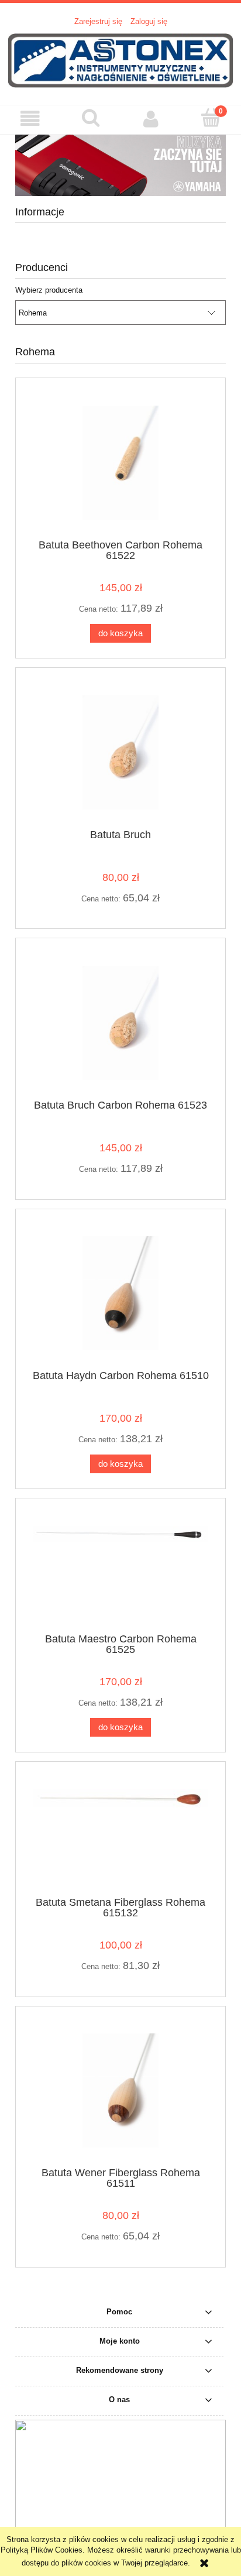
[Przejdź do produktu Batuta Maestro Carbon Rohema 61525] (120, 1570)
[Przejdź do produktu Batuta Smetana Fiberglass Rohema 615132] (120, 1833)
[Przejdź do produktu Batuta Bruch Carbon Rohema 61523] (120, 1023)
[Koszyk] (211, 118)
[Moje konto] (151, 119)
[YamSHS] (120, 164)
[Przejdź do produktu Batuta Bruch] (120, 752)
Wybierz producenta (49, 290)
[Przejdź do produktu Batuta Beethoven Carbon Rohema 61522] (120, 463)
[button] (30, 119)
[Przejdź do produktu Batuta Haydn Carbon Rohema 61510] (120, 1293)
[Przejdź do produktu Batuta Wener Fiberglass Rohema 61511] (120, 2090)
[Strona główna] (120, 60)
